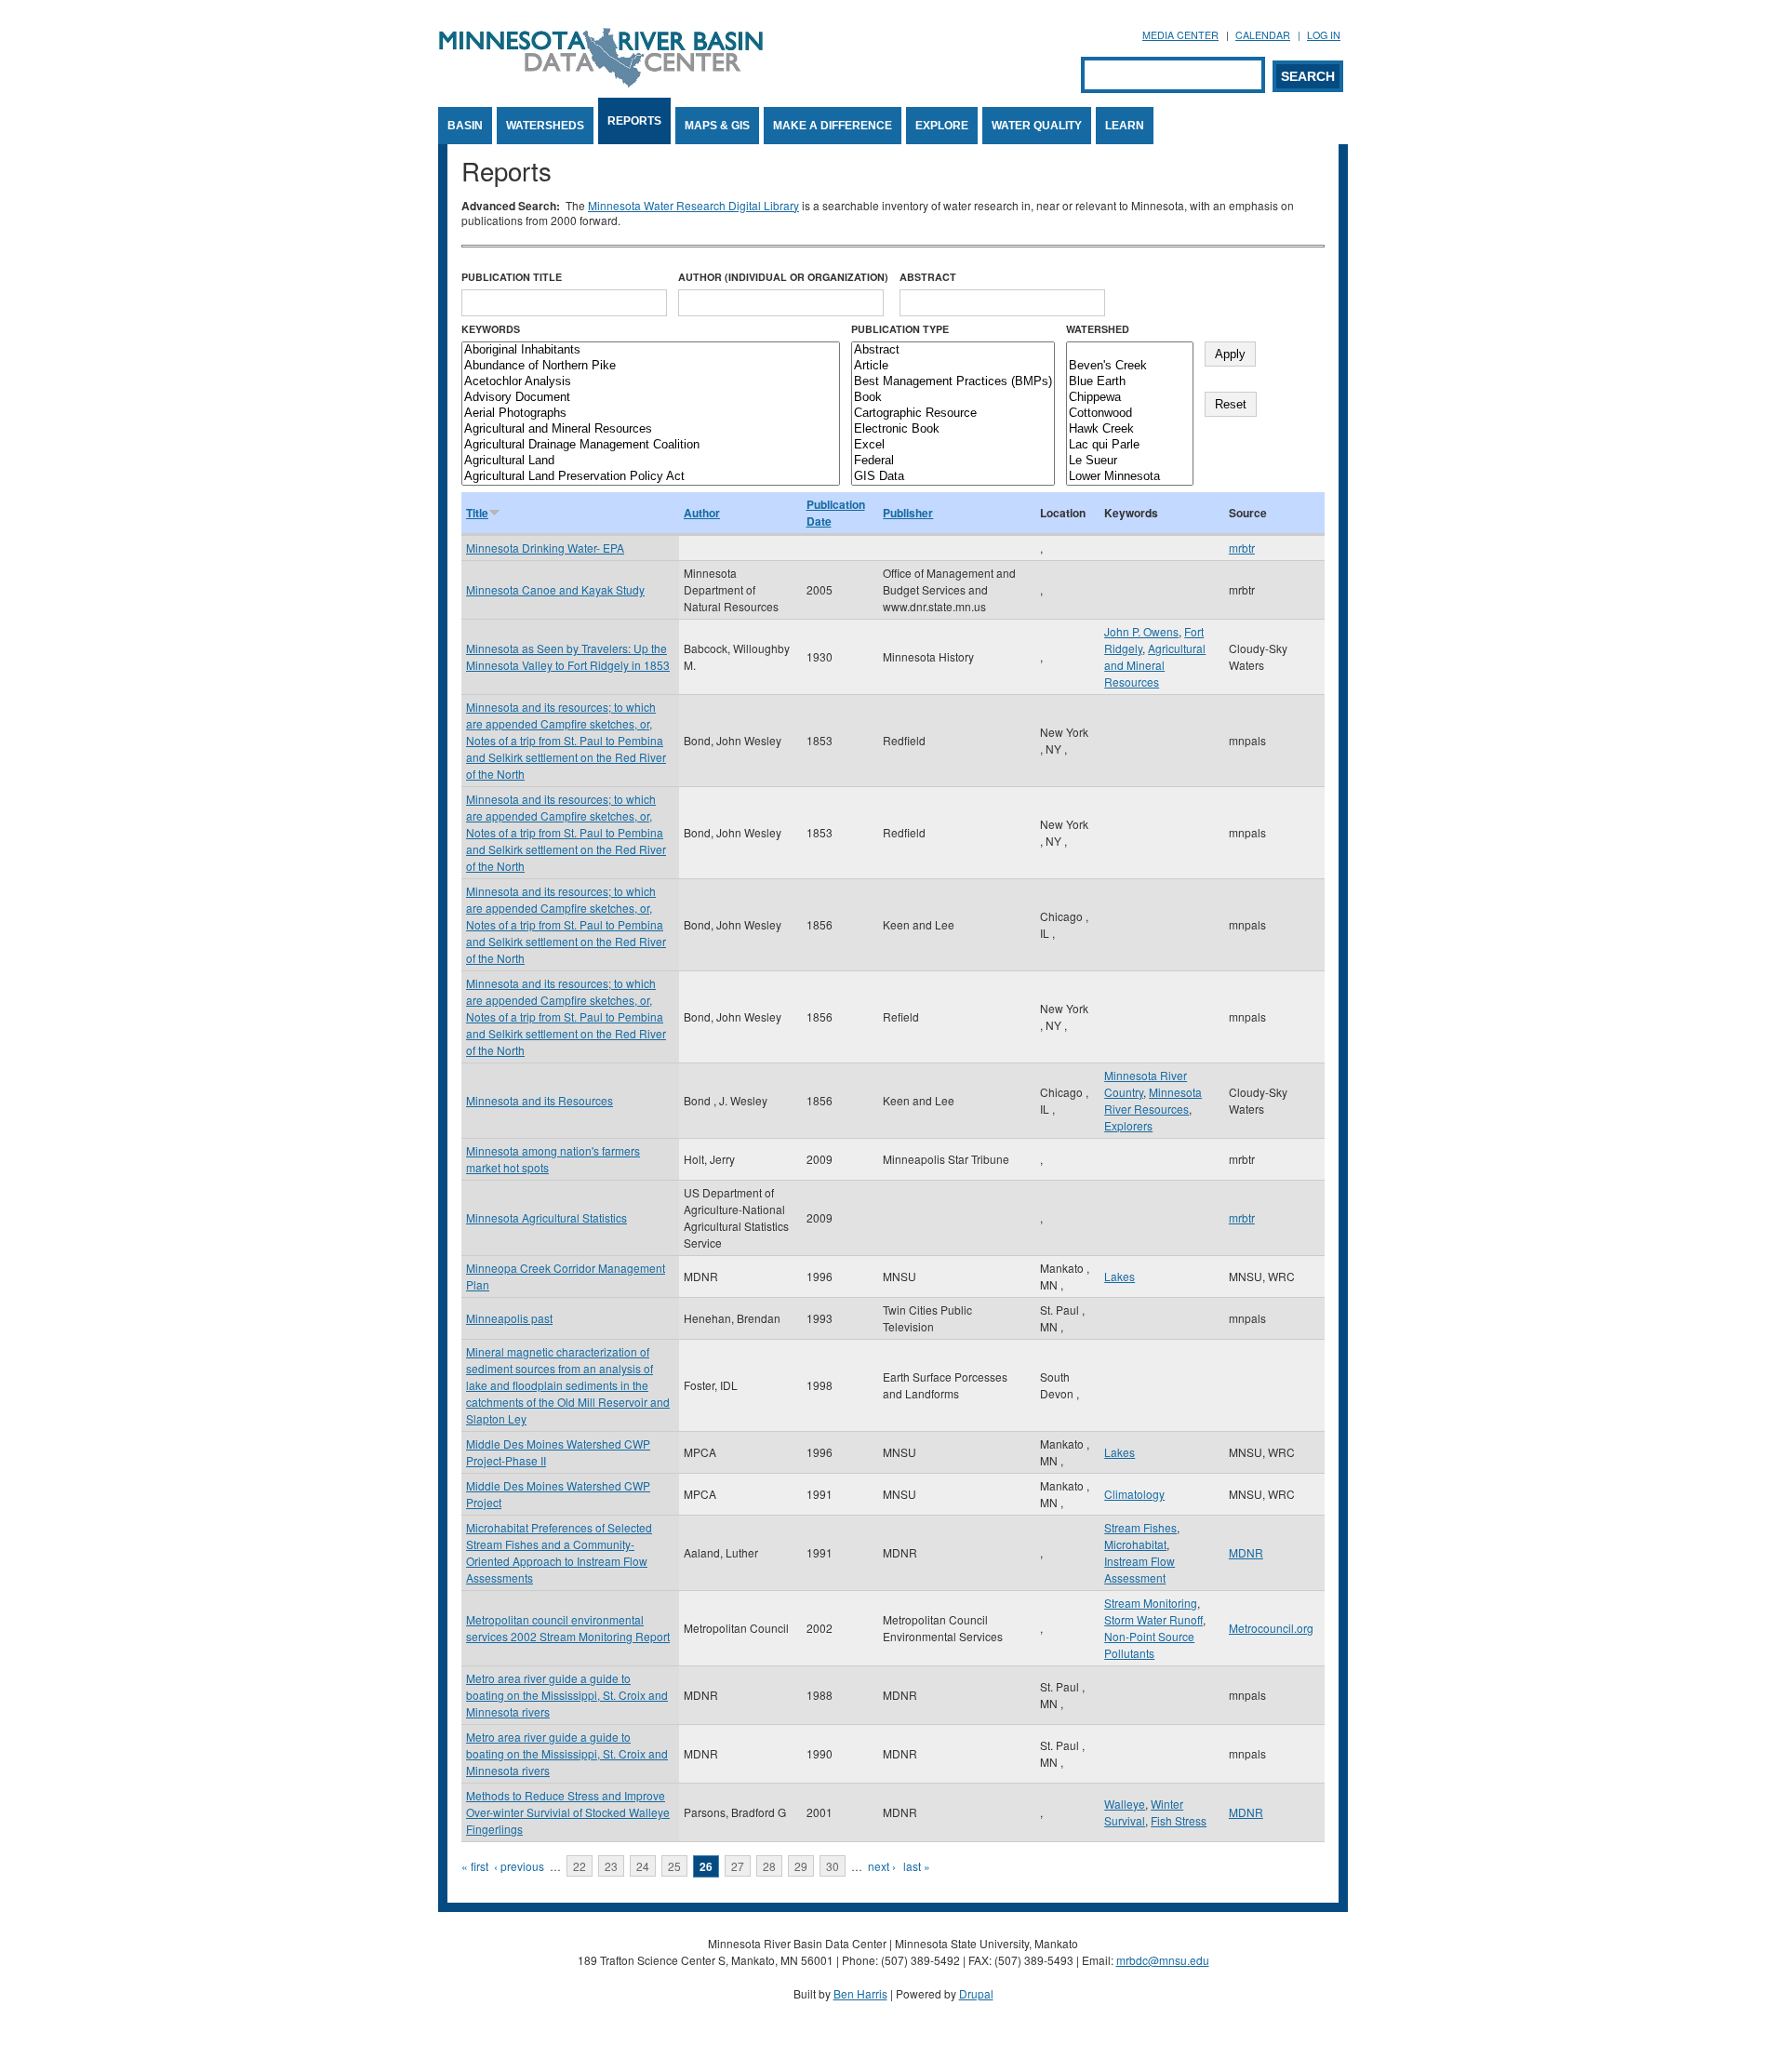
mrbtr (1242, 548)
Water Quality (1037, 126)
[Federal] (953, 461)
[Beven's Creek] (1130, 366)
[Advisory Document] (651, 398)
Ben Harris (860, 1993)
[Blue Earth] (1130, 382)
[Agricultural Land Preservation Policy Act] (651, 477)
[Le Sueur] (1130, 461)
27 (738, 1866)
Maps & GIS (717, 126)
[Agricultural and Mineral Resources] (651, 429)
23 (611, 1866)
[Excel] (953, 445)
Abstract (928, 277)
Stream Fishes (1140, 1527)
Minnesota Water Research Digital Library (693, 205)
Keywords (491, 329)
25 (674, 1866)
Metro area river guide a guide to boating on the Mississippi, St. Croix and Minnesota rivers (567, 1695)
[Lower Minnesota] (1130, 477)
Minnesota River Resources (1153, 1100)
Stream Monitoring (1151, 1603)
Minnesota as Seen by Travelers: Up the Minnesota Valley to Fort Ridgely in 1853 (568, 656)
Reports (634, 121)
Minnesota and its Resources (540, 1100)
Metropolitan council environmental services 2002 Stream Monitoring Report (568, 1628)
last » (917, 1866)
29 (801, 1866)
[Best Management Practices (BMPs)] (953, 382)
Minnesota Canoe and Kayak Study (555, 589)
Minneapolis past (509, 1318)
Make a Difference (833, 126)
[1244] (1130, 350)
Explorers (1128, 1125)
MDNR (1246, 1552)
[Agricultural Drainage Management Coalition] (651, 445)
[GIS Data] (953, 477)
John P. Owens (1141, 631)
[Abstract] (953, 350)
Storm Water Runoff (1153, 1619)
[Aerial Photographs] (651, 414)
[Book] (953, 398)
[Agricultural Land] (651, 461)
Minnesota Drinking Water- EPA (545, 548)
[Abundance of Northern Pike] (651, 366)
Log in (1324, 35)
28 (769, 1866)
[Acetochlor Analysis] (651, 382)
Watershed (1098, 329)
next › (882, 1866)
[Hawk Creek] (1130, 429)
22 (580, 1866)
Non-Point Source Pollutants (1149, 1644)
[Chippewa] (1130, 398)
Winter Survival (1144, 1812)
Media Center (1180, 35)
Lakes (1120, 1276)
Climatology (1134, 1494)
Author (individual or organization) (783, 277)
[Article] (953, 366)
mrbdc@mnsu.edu (1163, 1960)
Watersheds (545, 126)
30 (833, 1866)
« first (475, 1866)
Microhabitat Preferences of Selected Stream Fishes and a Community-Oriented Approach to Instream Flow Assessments (559, 1552)
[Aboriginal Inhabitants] (651, 350)
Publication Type (900, 329)
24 (643, 1866)
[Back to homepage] (601, 82)
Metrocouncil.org (1271, 1628)
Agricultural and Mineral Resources (1155, 665)
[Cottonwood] (1130, 414)
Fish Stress (1179, 1820)
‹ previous (519, 1866)
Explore (942, 126)
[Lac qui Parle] (1130, 445)
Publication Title (512, 277)
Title (477, 513)
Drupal (976, 1993)
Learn (1125, 126)
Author (702, 513)
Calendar (1263, 35)
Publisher (908, 513)
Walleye (1125, 1804)
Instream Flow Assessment (1140, 1569)
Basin (465, 126)
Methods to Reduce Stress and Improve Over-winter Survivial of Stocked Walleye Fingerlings (568, 1812)
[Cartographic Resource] (953, 414)
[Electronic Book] (953, 429)
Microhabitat (1135, 1544)
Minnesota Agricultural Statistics (546, 1217)
